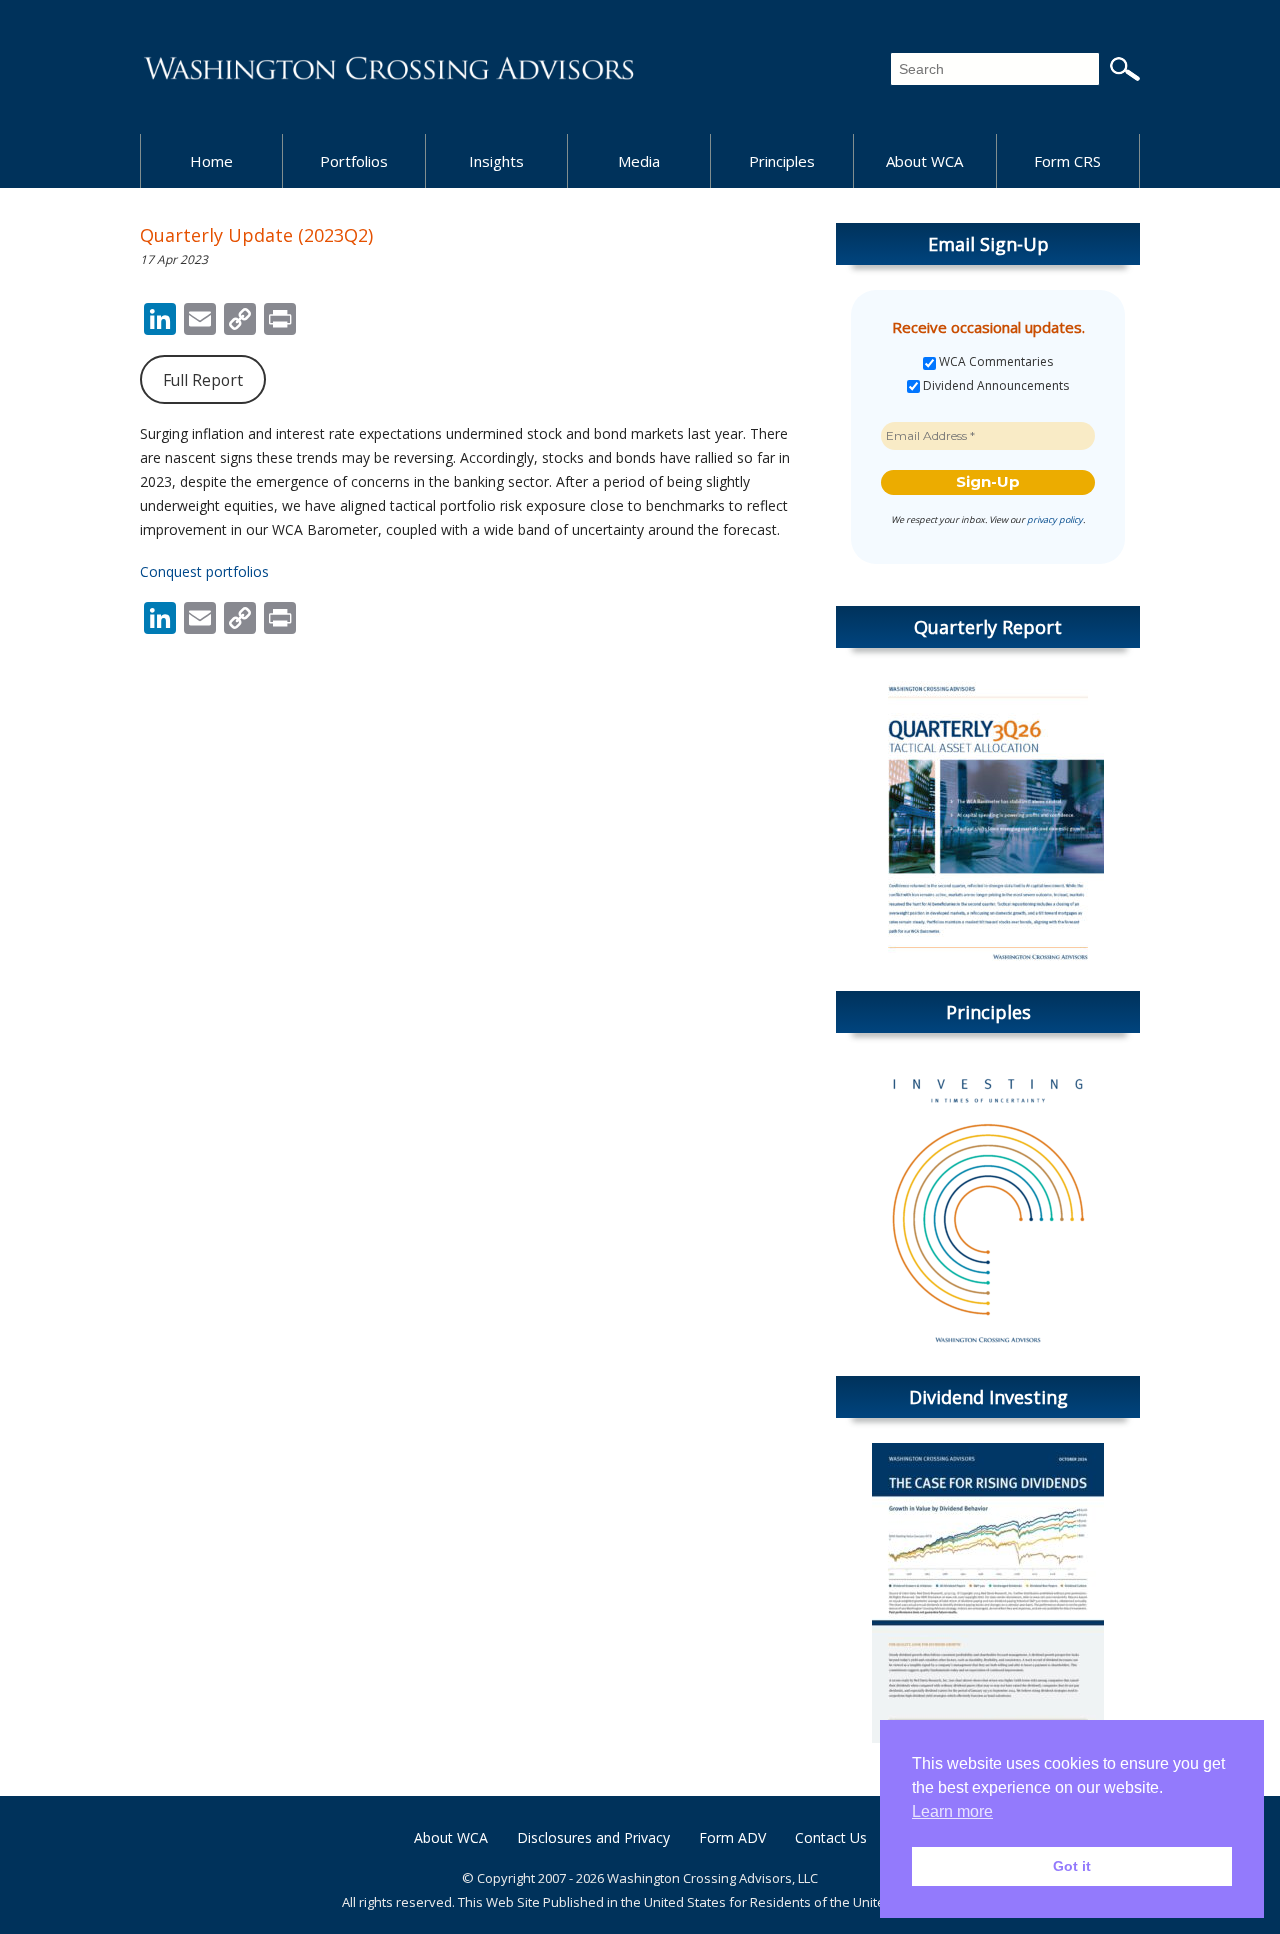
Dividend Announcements (994, 386)
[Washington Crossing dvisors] (390, 66)
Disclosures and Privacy (593, 1837)
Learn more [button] (952, 1811)
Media (639, 161)
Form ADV (732, 1837)
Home (211, 161)
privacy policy (1055, 519)
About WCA (924, 161)
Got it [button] (1072, 1866)
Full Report (203, 380)
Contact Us (831, 1837)
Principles (782, 161)
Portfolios (354, 161)
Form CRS (1067, 161)
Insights (496, 161)
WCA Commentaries (994, 362)
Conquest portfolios (204, 571)
